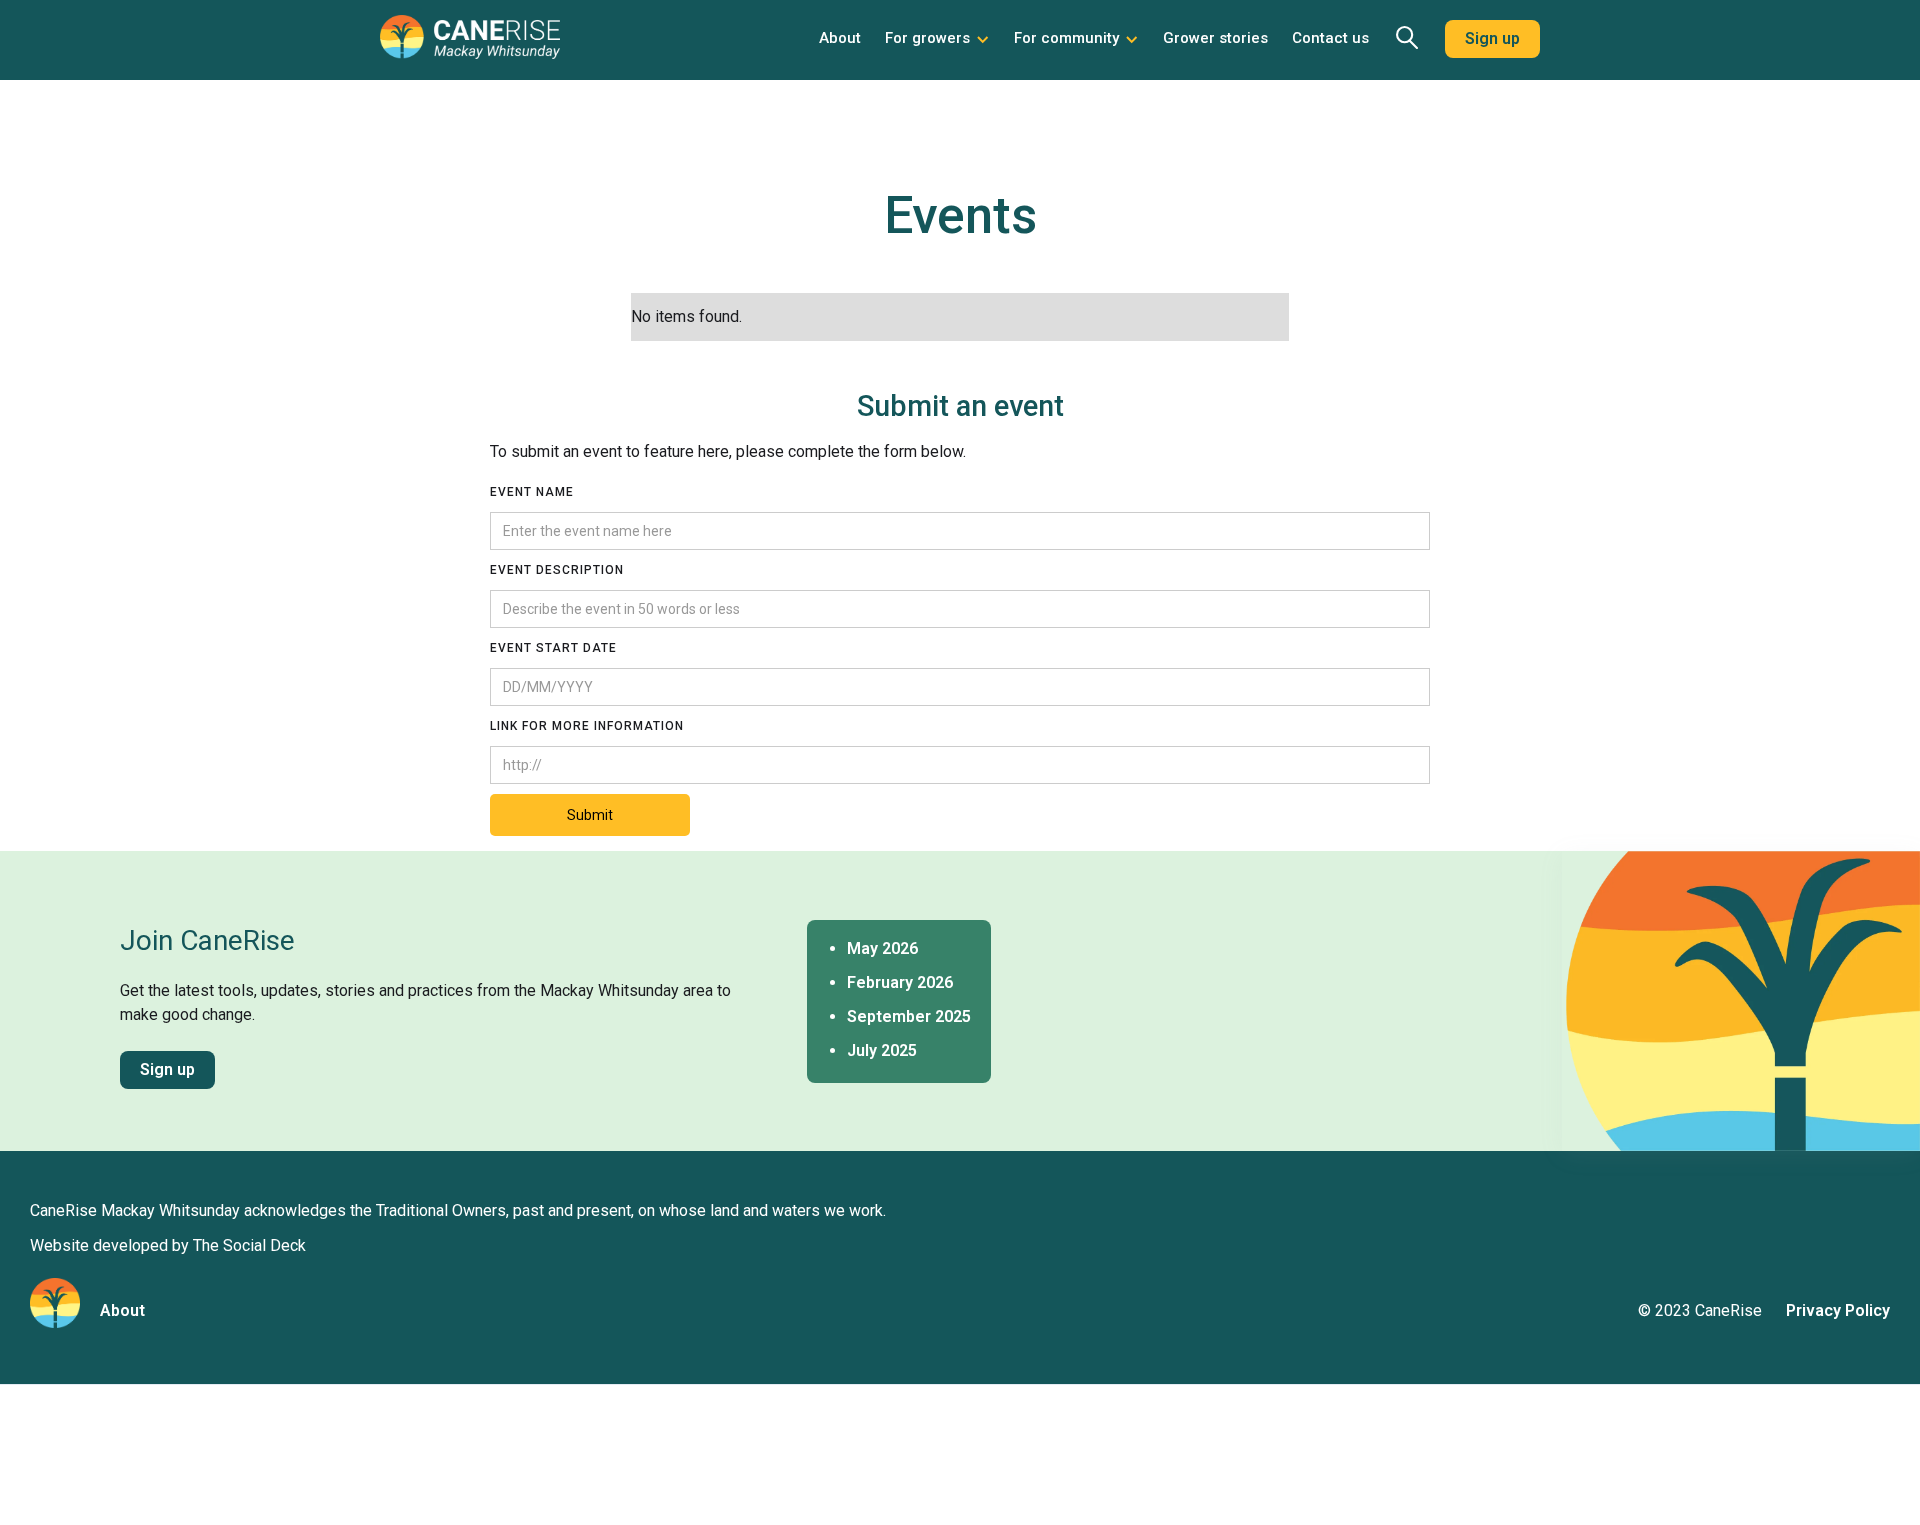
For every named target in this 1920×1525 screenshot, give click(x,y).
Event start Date (553, 648)
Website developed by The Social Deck (168, 1245)
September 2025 (909, 1016)
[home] (470, 45)
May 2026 (882, 948)
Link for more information (587, 726)
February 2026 (900, 982)
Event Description (557, 570)
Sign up (1492, 38)
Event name (532, 492)
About (840, 38)
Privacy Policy (1838, 1310)
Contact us (1330, 38)
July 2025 (882, 1050)
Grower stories (1215, 38)
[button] (937, 39)
